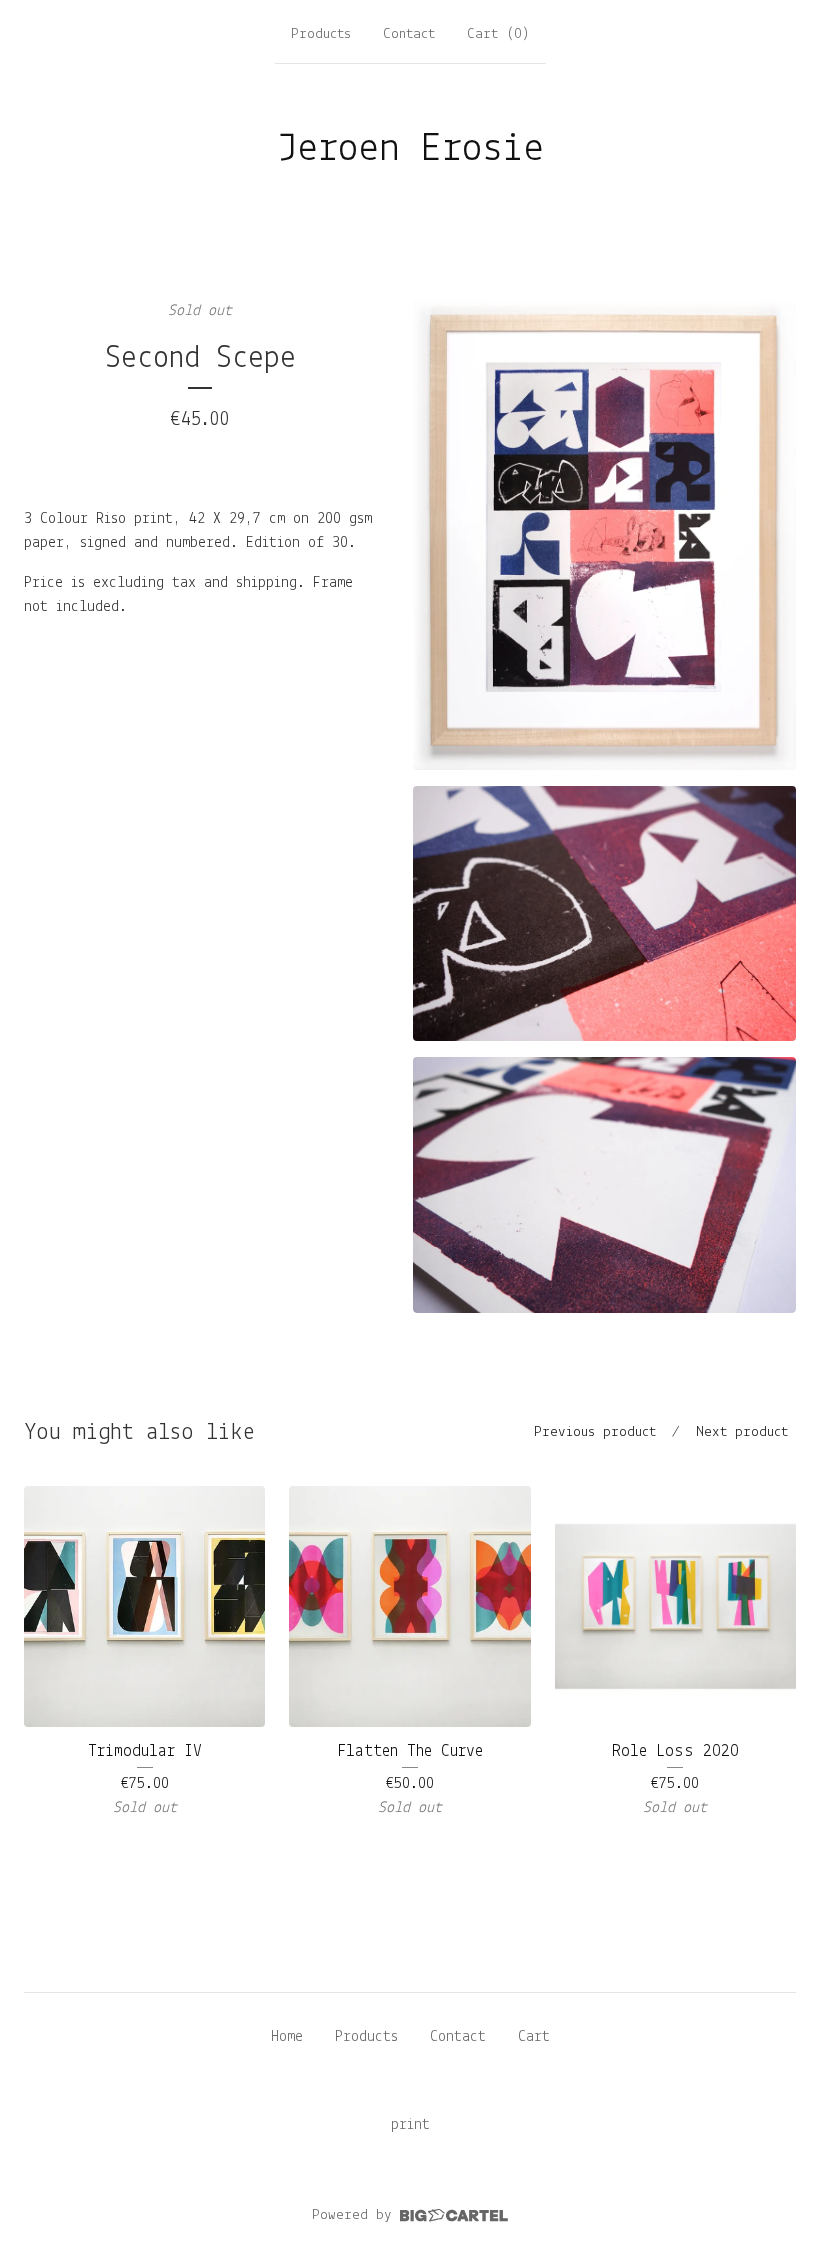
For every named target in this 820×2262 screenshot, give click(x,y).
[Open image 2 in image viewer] (604, 913)
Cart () (498, 34)
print (410, 2125)
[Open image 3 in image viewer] (604, 1184)
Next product (742, 1432)
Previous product (595, 1432)
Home (287, 2037)
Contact (409, 34)
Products (321, 34)
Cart (534, 2037)
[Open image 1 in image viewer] (604, 534)
